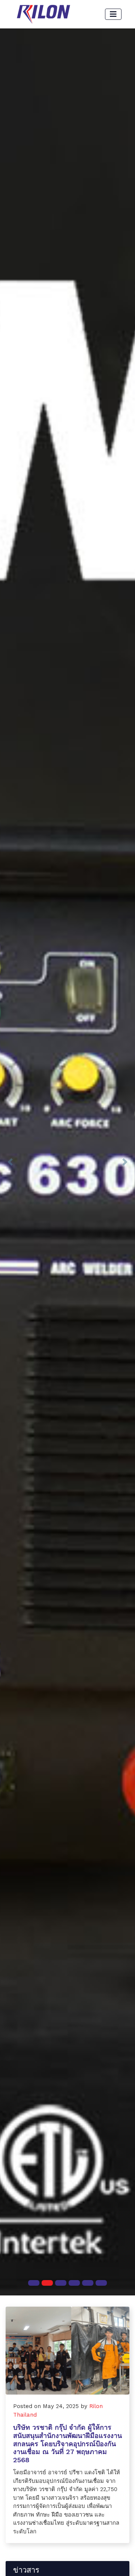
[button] (10, 1162)
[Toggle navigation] (113, 14)
